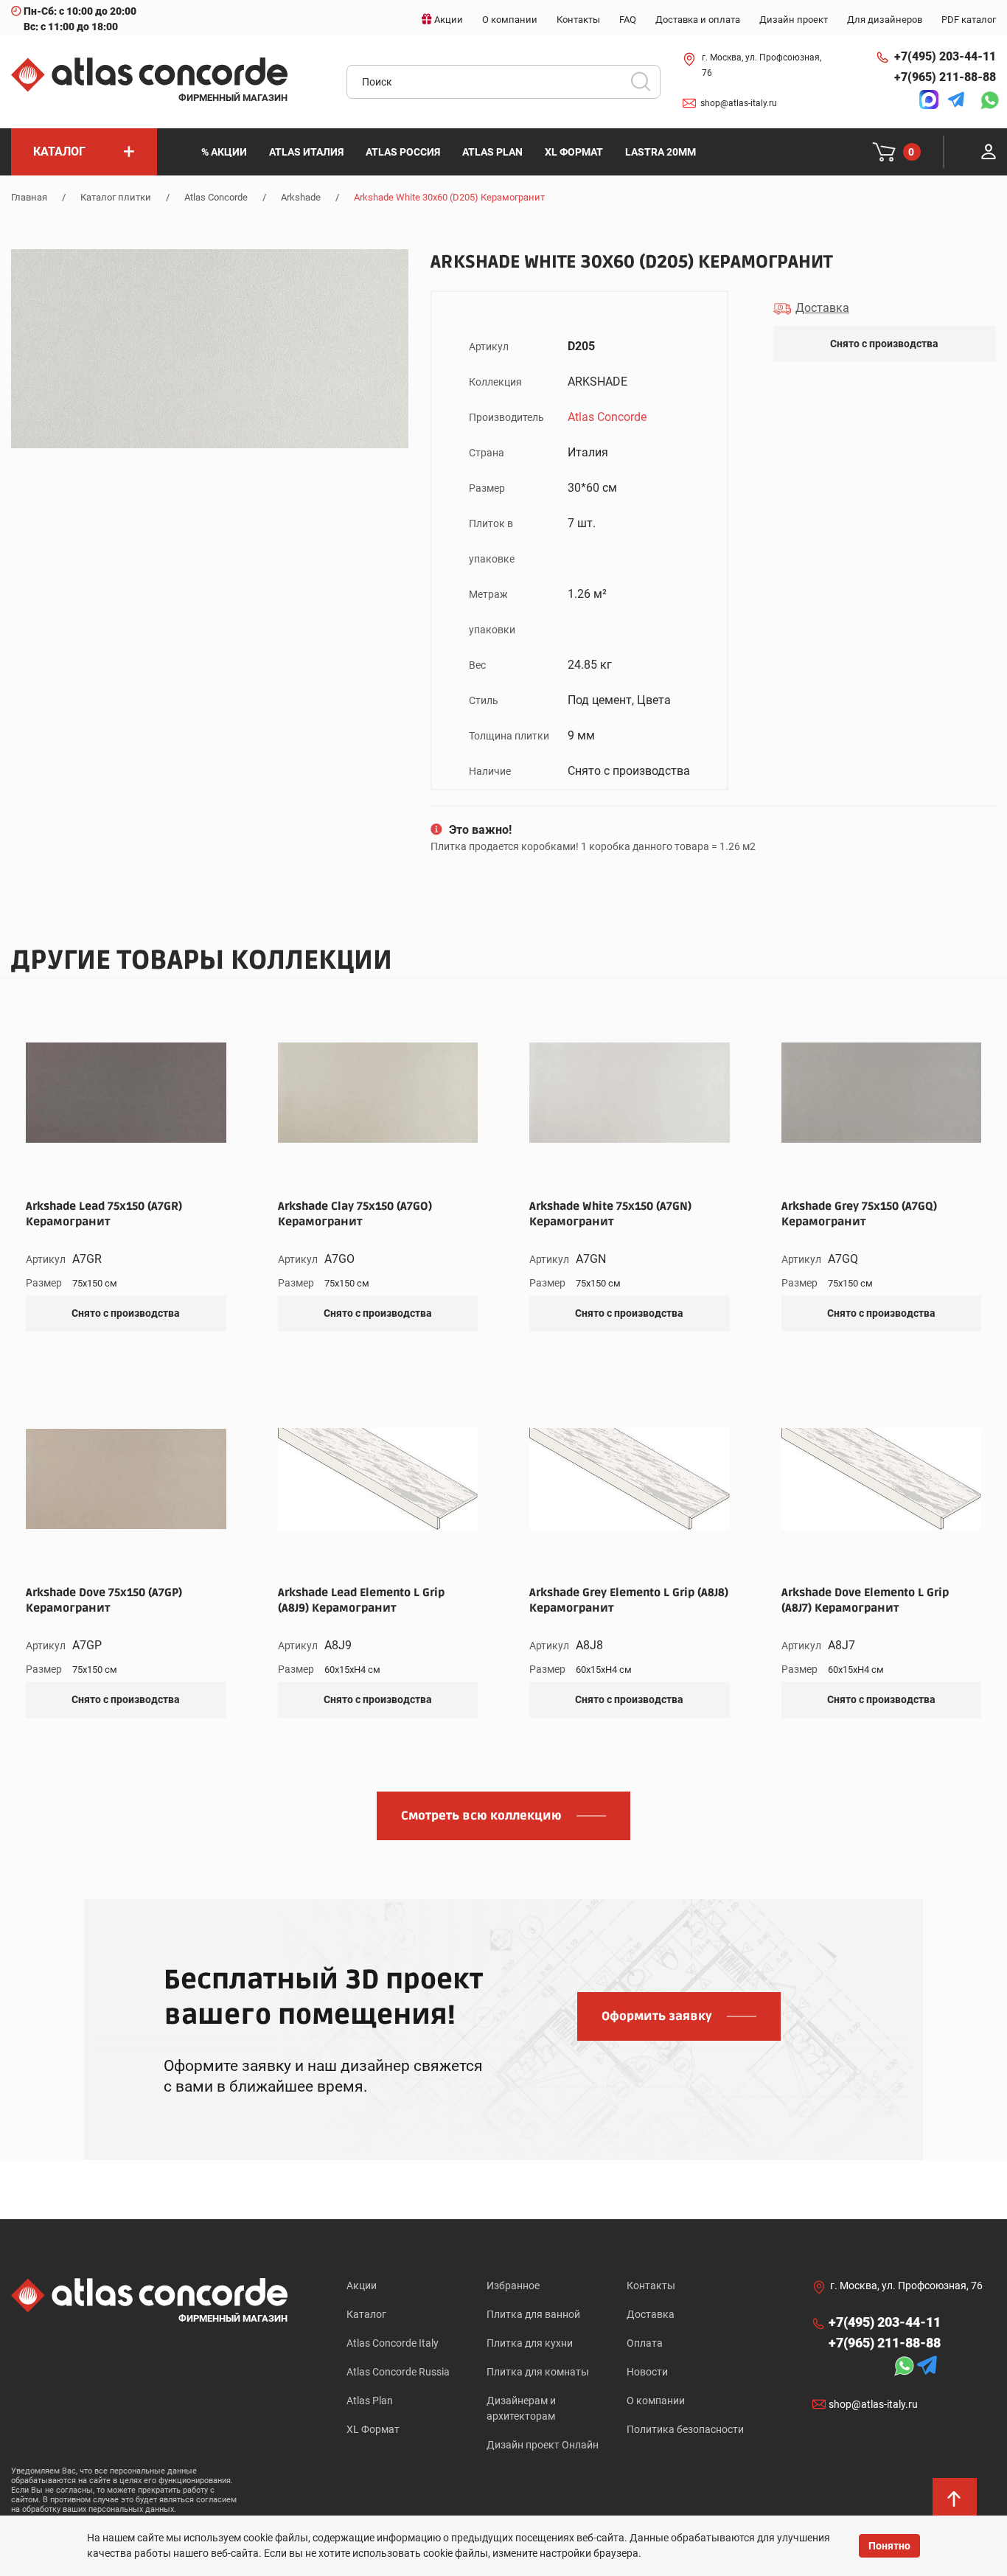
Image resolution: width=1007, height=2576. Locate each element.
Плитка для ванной (533, 2314)
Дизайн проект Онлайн (543, 2445)
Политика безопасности (685, 2429)
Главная (29, 197)
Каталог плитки (116, 197)
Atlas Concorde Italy (393, 2343)
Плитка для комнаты (538, 2372)
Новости (647, 2372)
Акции (362, 2286)
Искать (646, 86)
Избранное (513, 2286)
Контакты (651, 2286)
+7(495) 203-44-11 (945, 56)
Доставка (651, 2314)
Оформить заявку (657, 2016)
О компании (656, 2401)
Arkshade (301, 197)
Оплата (645, 2343)
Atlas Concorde (216, 197)
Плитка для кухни (530, 2343)
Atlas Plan (370, 2401)
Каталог (366, 2314)
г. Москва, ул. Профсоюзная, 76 (762, 65)
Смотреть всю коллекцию (481, 1816)
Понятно (889, 2546)
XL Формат (373, 2429)
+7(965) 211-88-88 (945, 77)
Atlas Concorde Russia (398, 2372)
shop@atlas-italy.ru (739, 103)
